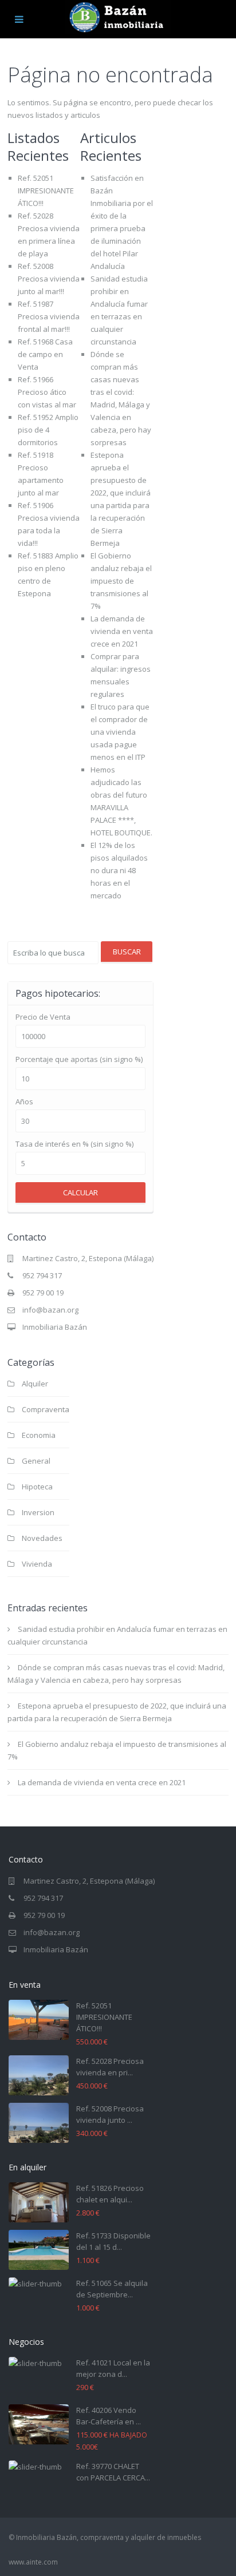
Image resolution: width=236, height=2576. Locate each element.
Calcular (80, 1192)
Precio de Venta (43, 1017)
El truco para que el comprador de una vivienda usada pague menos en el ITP (120, 732)
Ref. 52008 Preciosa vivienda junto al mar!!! (49, 279)
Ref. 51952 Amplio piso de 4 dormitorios (48, 430)
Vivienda (37, 1564)
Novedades (42, 1538)
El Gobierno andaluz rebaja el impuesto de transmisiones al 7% (121, 581)
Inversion (38, 1512)
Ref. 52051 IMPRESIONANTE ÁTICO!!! (46, 191)
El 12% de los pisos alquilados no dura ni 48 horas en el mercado (119, 870)
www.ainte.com (33, 2562)
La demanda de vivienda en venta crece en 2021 (122, 631)
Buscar (127, 952)
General (36, 1461)
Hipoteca (37, 1487)
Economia (39, 1435)
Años (24, 1102)
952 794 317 (42, 1275)
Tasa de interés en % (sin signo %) (74, 1144)
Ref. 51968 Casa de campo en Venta (45, 354)
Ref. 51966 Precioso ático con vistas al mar (47, 392)
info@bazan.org (50, 1310)
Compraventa (46, 1409)
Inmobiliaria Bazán (55, 1327)
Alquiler (35, 1384)
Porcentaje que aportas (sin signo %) (79, 1059)
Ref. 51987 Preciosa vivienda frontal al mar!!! (49, 316)
